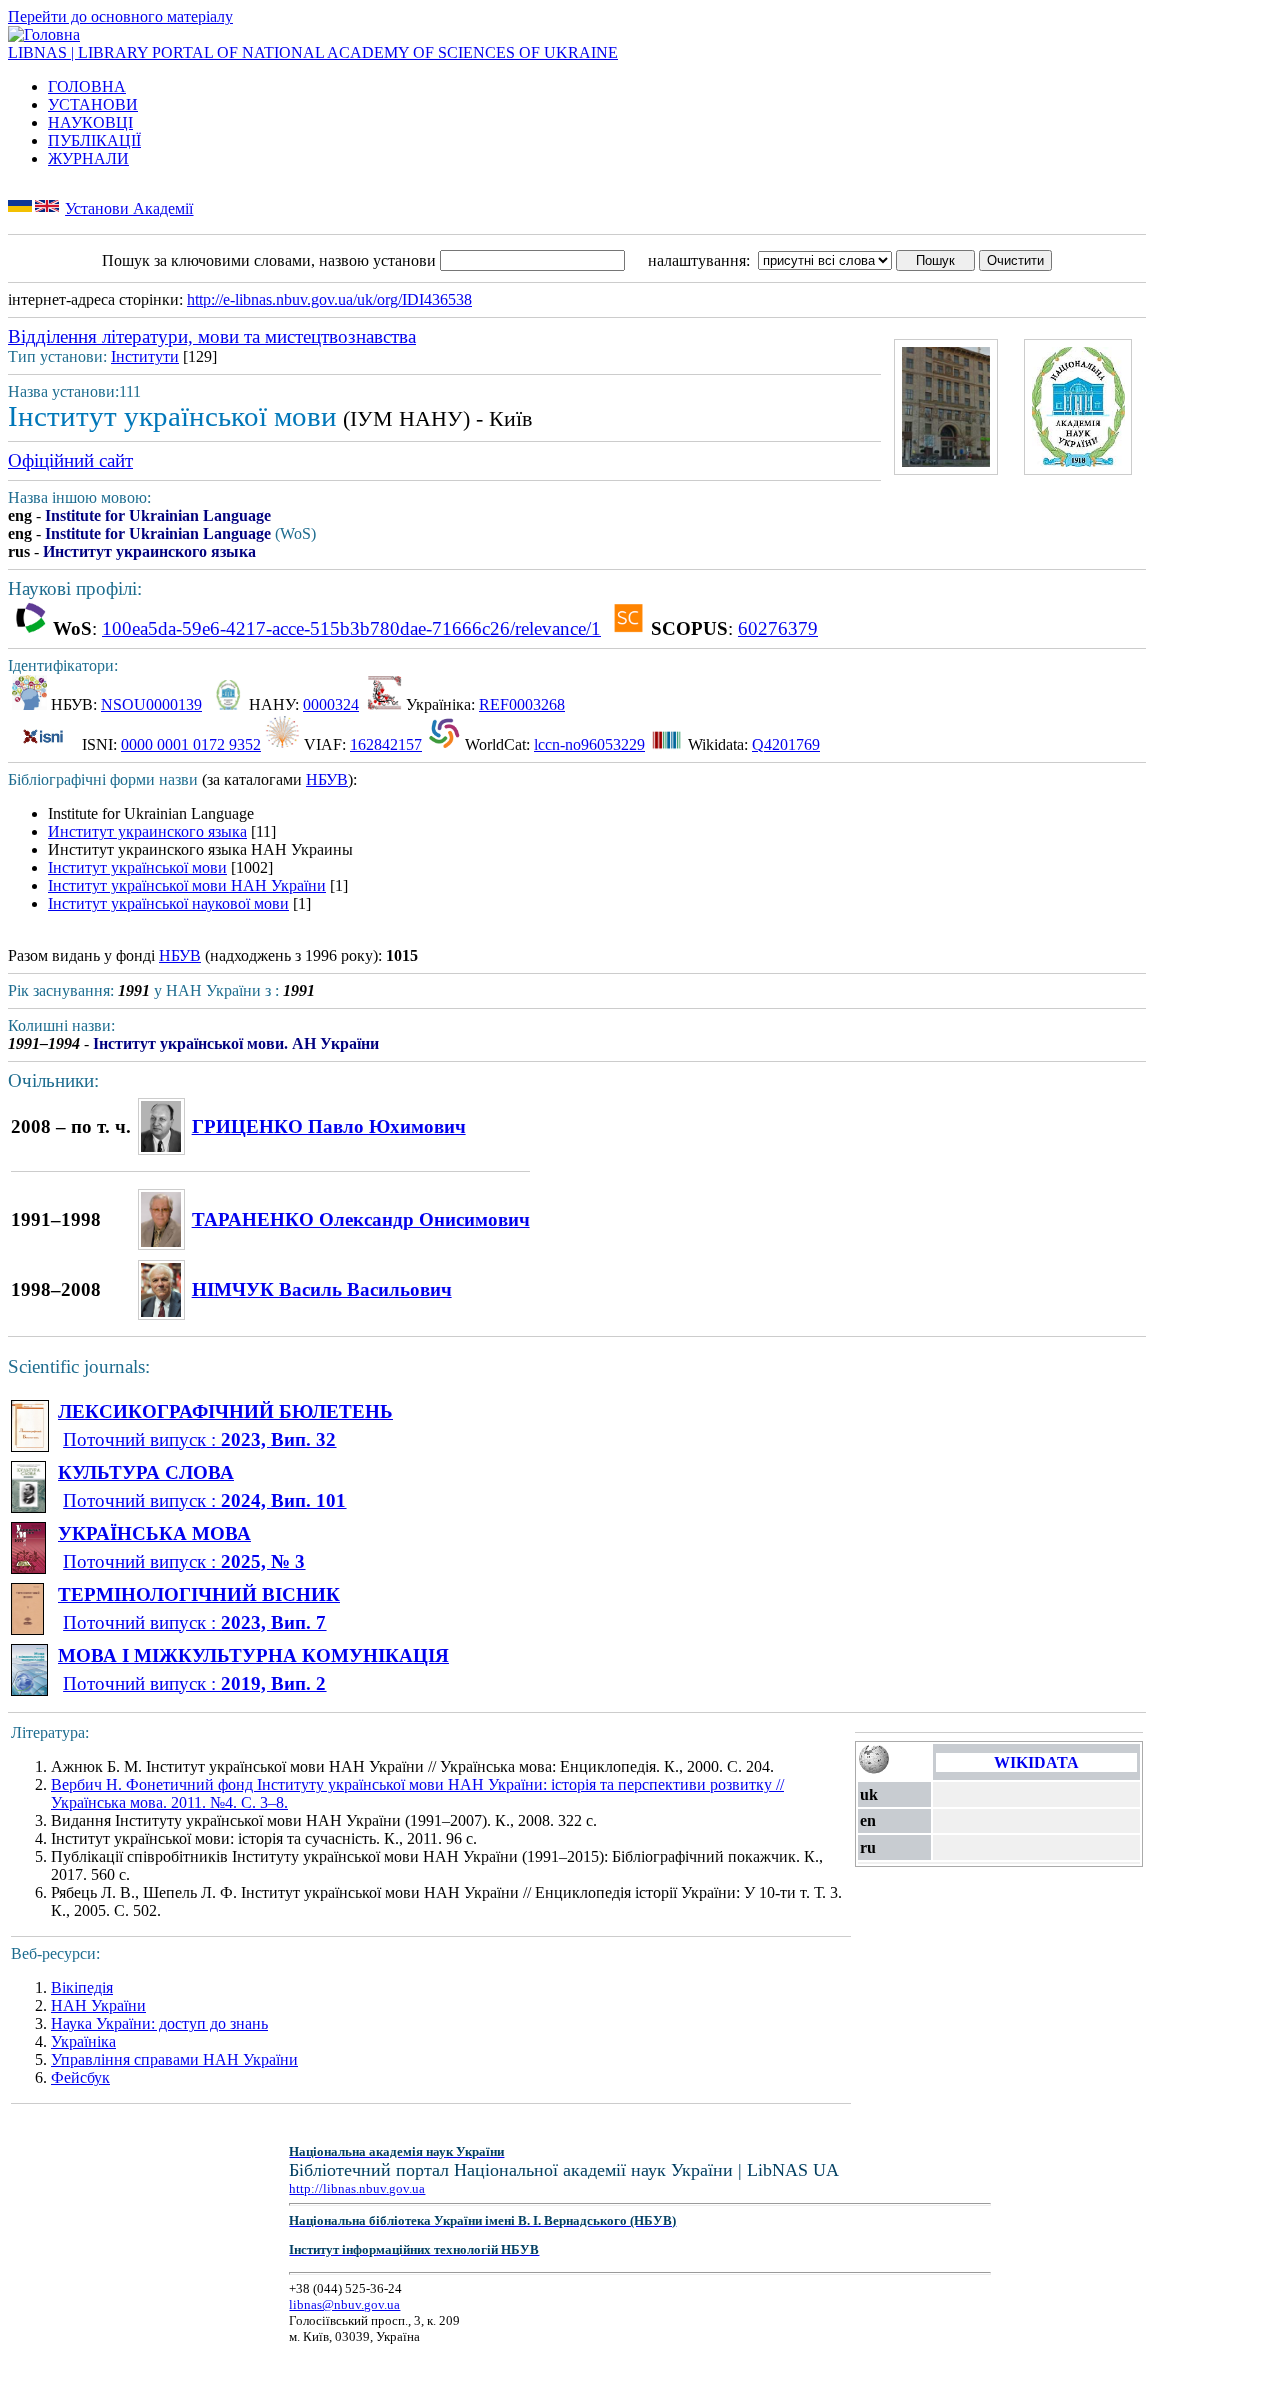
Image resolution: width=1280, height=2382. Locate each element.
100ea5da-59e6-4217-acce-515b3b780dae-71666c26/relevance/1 (351, 628)
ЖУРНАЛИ (88, 158)
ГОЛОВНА (87, 86)
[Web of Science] (30, 628)
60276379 (778, 628)
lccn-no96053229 (589, 744)
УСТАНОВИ (93, 104)
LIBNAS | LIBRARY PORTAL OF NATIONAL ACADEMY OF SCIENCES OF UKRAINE (313, 52)
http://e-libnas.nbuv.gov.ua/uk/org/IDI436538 (329, 299)
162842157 (386, 744)
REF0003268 (522, 704)
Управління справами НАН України (174, 2059)
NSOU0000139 (151, 704)
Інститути (145, 356)
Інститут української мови (137, 867)
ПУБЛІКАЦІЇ (94, 140)
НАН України (98, 2005)
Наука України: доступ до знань (159, 2023)
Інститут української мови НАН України (187, 885)
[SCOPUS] (628, 628)
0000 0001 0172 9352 (191, 744)
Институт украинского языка (147, 831)
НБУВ (327, 779)
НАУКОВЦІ (90, 122)
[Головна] (44, 34)
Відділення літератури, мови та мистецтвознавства (212, 336)
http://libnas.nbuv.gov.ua (357, 2188)
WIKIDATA (1036, 1762)
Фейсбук (80, 2077)
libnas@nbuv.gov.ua (344, 2304)
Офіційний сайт (70, 460)
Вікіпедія (82, 1987)
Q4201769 (786, 744)
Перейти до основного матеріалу (120, 16)
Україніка (83, 2041)
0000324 (331, 704)
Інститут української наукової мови (168, 903)
